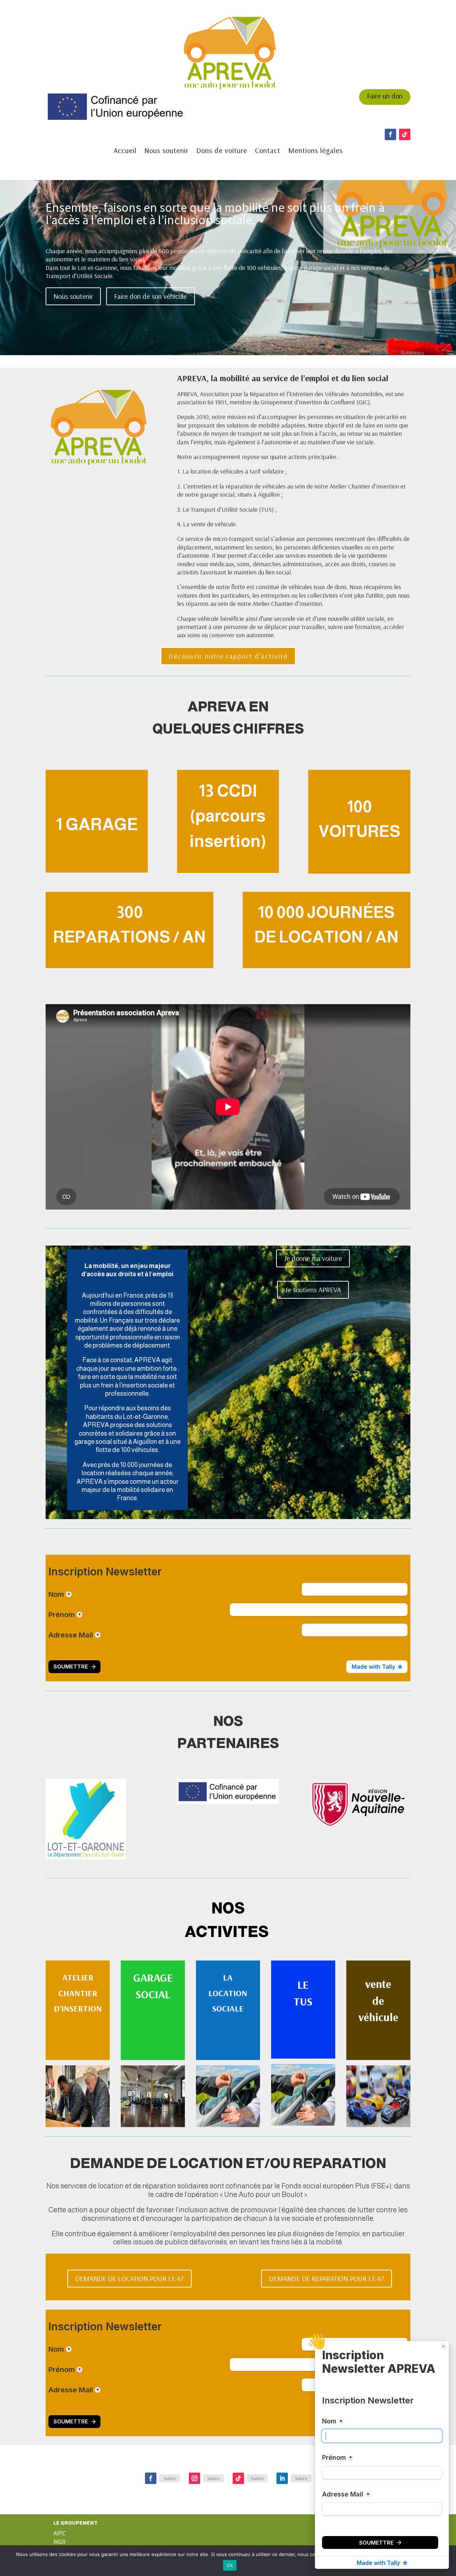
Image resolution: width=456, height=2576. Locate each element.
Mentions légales (315, 151)
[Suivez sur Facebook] (390, 134)
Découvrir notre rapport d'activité (228, 656)
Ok (230, 2565)
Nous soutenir (166, 151)
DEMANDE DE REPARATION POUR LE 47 (327, 2278)
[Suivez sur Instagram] (195, 2478)
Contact (268, 151)
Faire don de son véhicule (151, 296)
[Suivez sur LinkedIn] (282, 2478)
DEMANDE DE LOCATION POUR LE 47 (129, 2278)
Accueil (125, 151)
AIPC (59, 2533)
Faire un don (385, 96)
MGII (59, 2542)
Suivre (170, 2478)
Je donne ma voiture (313, 1258)
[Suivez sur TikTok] (405, 134)
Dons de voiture (222, 151)
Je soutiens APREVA (313, 1290)
